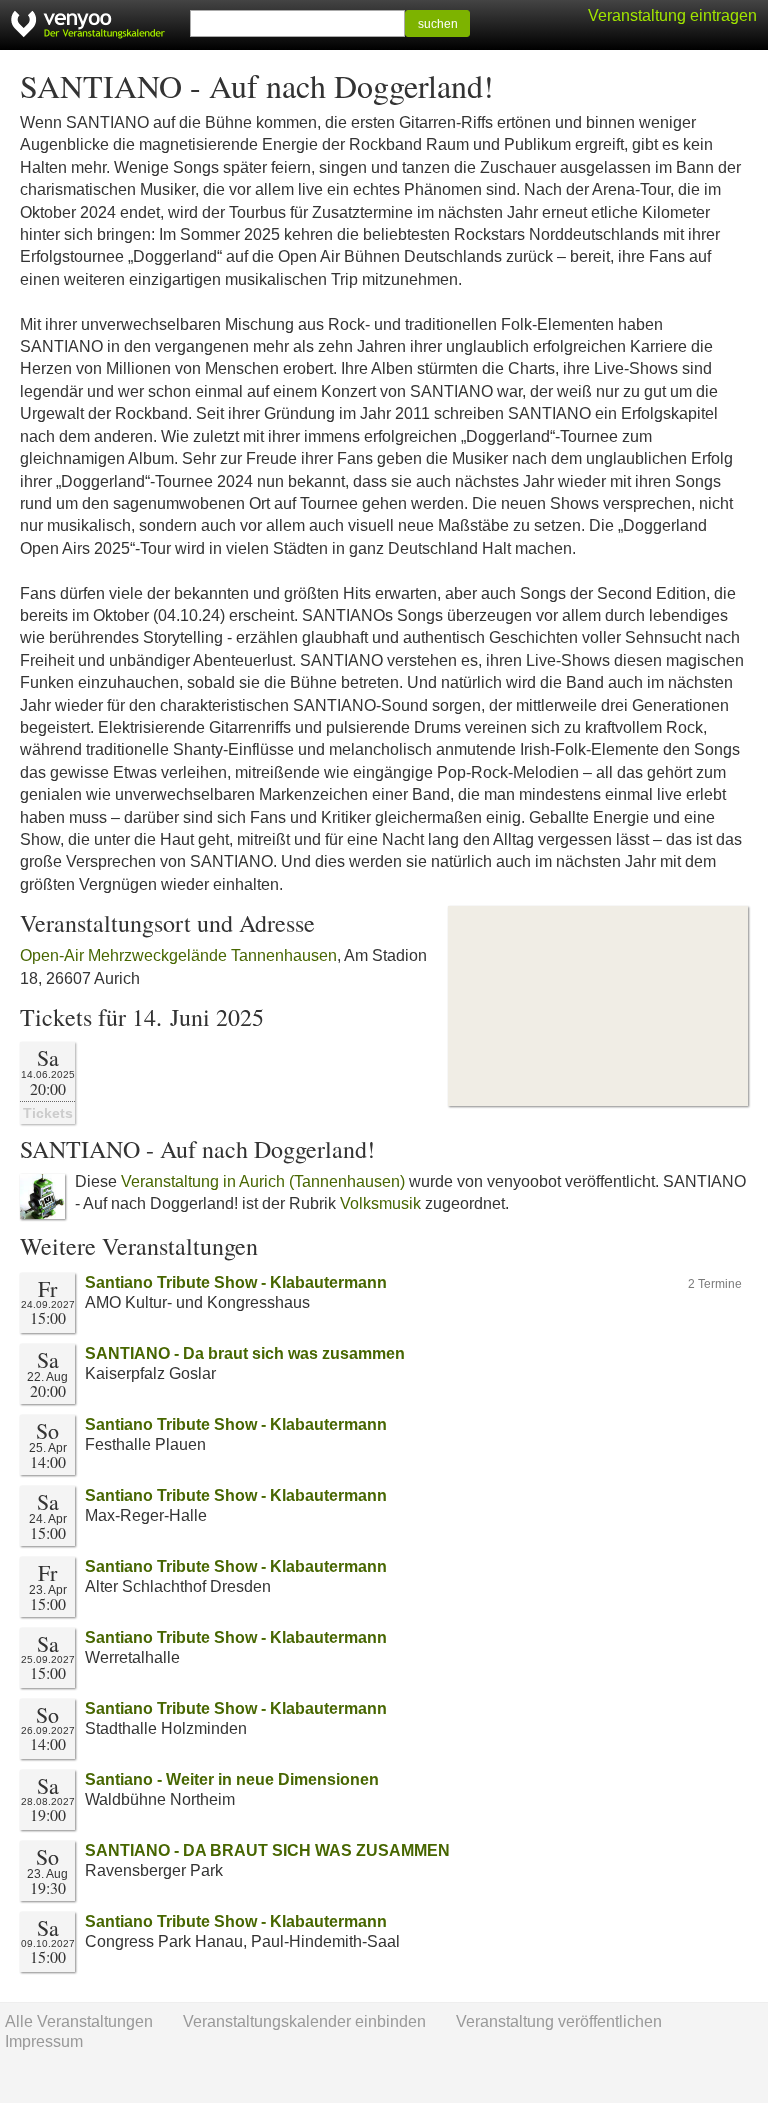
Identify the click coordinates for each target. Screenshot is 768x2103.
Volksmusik (380, 1203)
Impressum (44, 2041)
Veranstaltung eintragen (672, 15)
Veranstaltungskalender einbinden (304, 2021)
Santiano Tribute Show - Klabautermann (236, 1282)
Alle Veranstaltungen (79, 2021)
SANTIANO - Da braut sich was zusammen (245, 1353)
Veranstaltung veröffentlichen (559, 2021)
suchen (438, 24)
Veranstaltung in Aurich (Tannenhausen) (263, 1181)
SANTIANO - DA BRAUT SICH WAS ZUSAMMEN (267, 1850)
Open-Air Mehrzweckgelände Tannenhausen (178, 955)
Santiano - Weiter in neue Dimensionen (232, 1779)
